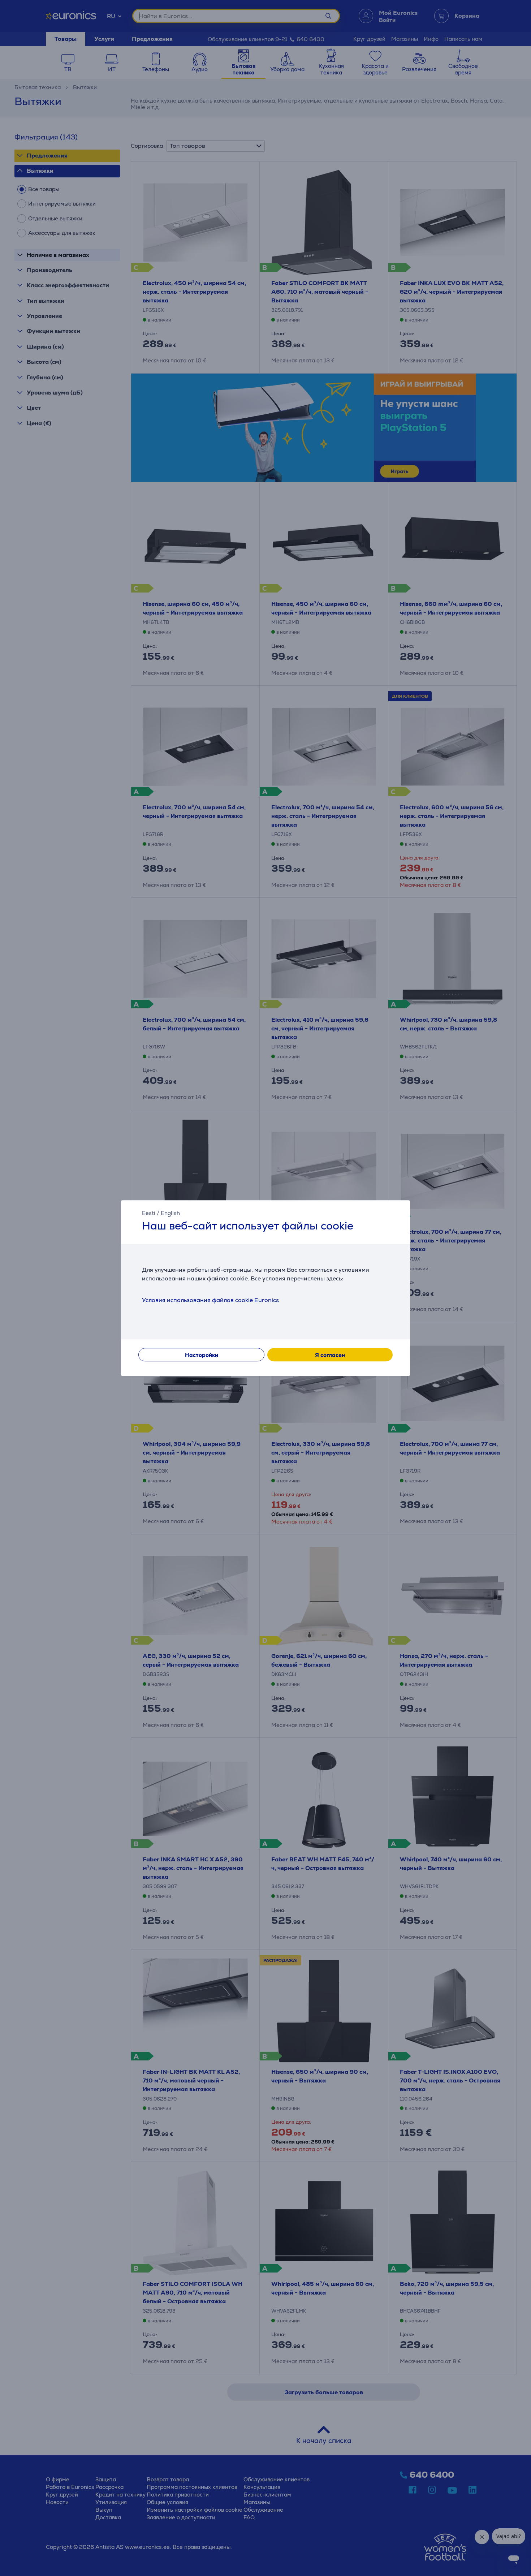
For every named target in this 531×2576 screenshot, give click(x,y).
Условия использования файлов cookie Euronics (210, 1300)
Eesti (149, 1213)
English (170, 1213)
